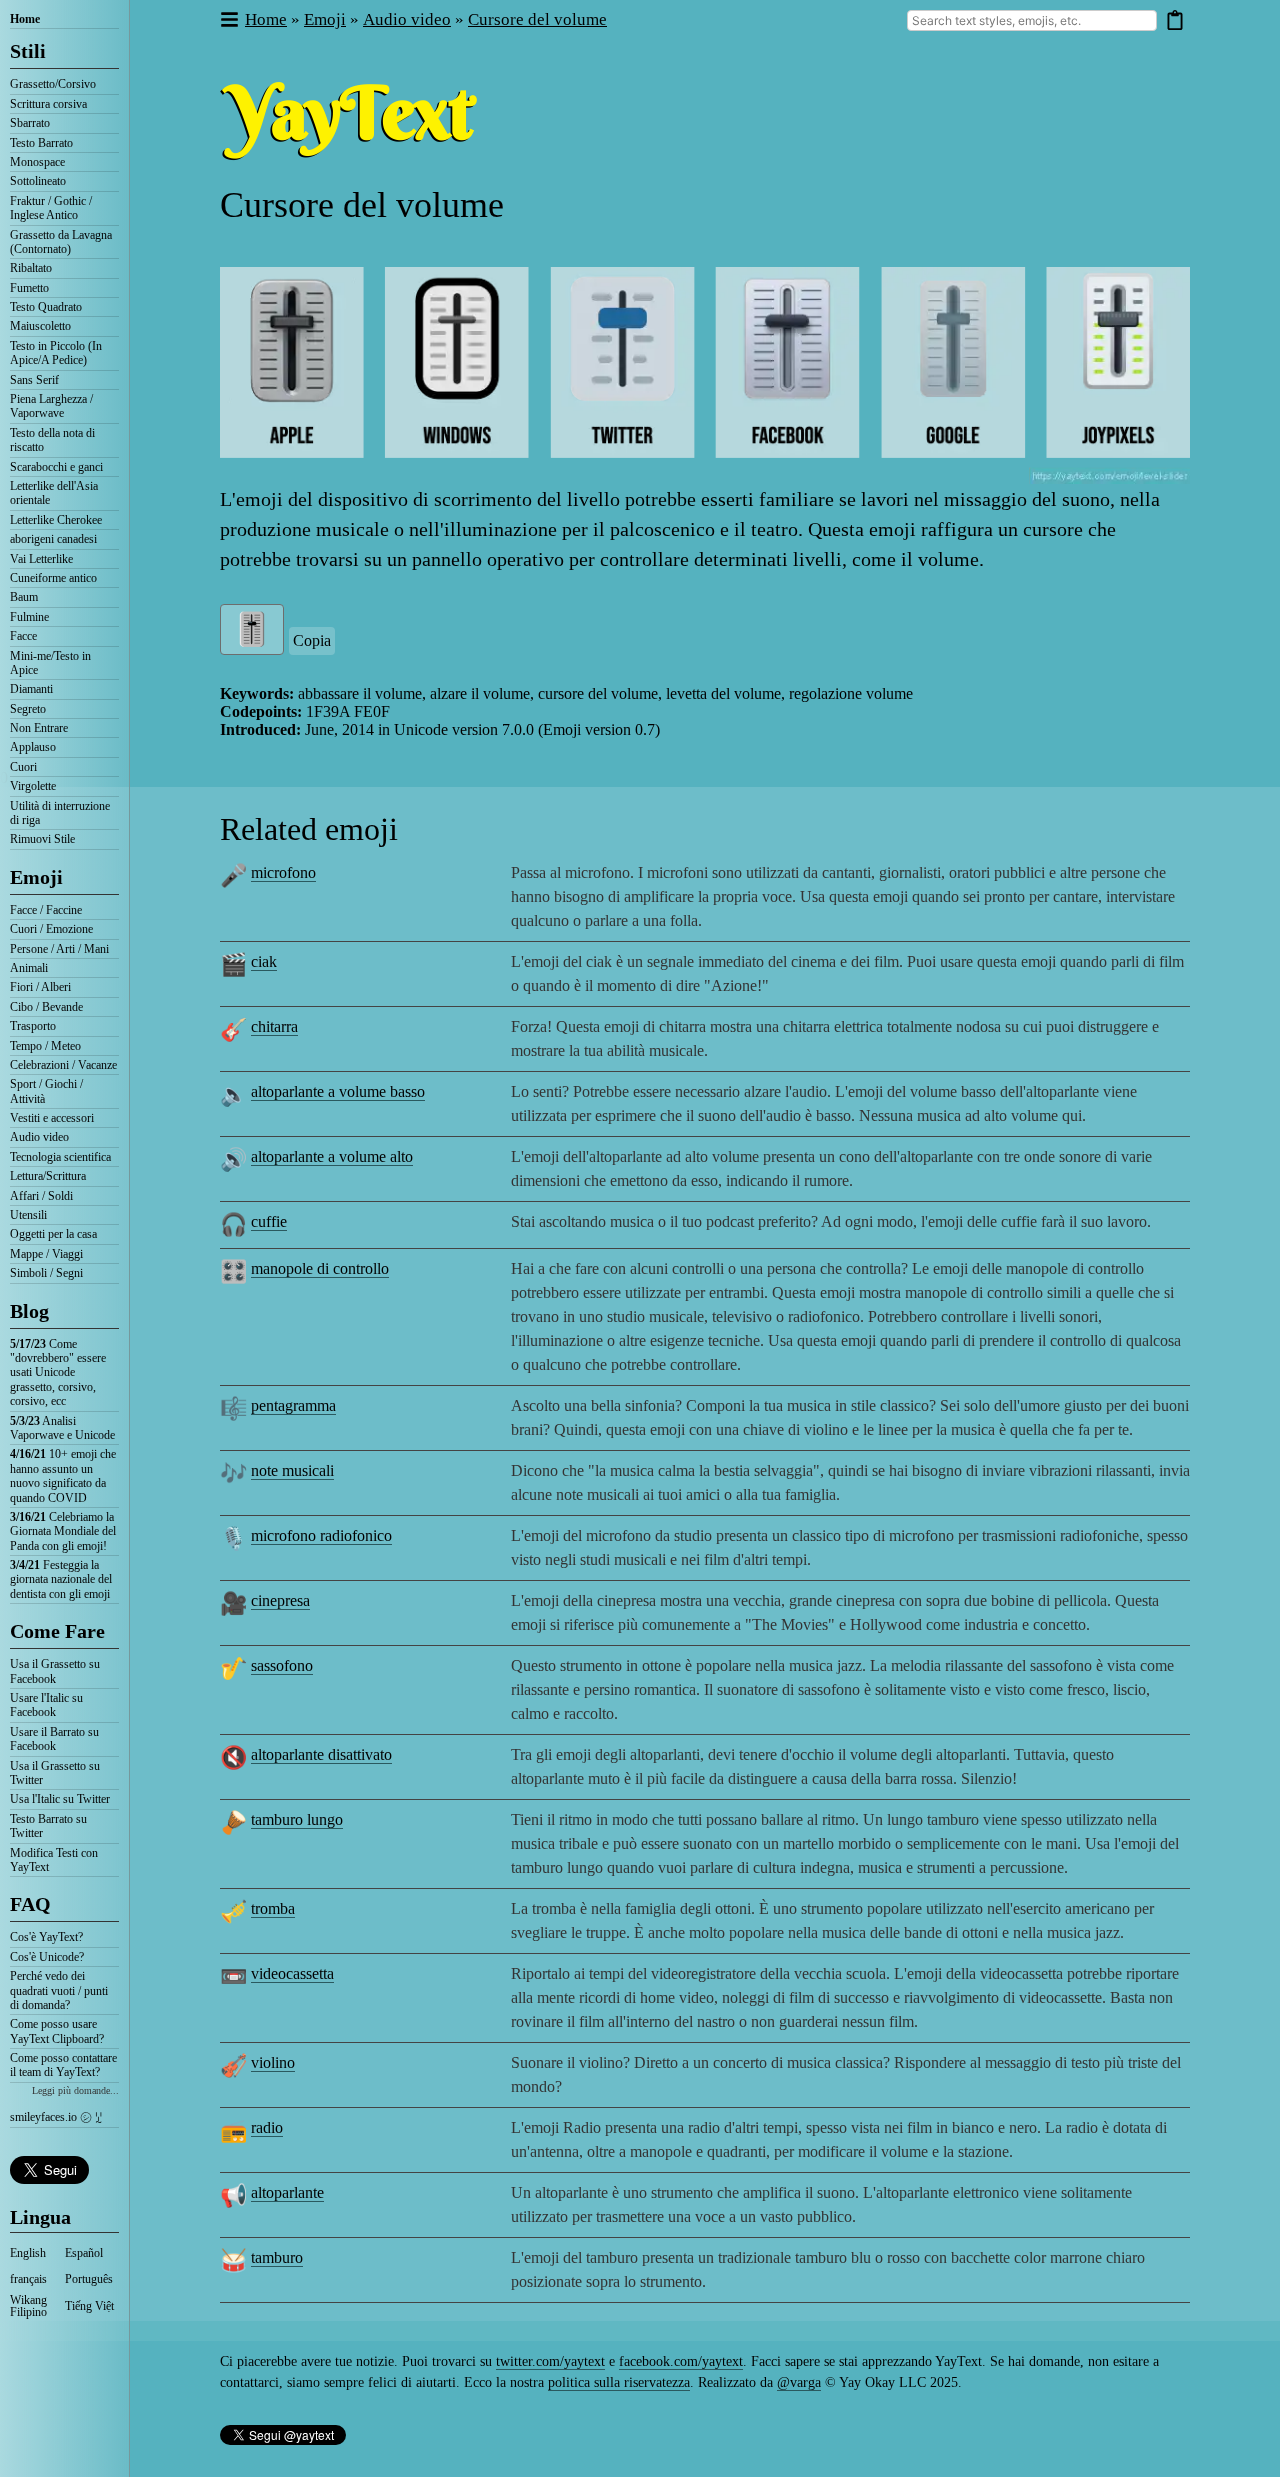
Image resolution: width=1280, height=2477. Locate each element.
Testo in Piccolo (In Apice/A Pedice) (56, 353)
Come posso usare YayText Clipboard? (57, 2031)
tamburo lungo (297, 1819)
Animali (29, 968)
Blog (29, 1311)
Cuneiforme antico (53, 578)
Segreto (28, 709)
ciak (264, 961)
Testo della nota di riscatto (52, 440)
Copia (312, 640)
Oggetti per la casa (53, 1234)
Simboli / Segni (46, 1273)
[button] (228, 20)
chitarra (274, 1026)
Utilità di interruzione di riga (60, 813)
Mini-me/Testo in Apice (50, 663)
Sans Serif (34, 380)
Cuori (23, 767)
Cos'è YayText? (46, 1937)
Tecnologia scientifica (60, 1157)
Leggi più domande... (75, 2090)
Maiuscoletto (40, 326)
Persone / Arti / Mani (59, 949)
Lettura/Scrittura (48, 1176)
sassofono (282, 1665)
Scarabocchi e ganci (56, 467)
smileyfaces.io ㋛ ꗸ (56, 2117)
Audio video (39, 1137)
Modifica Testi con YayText (54, 1860)
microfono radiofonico (321, 1535)
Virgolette (33, 786)
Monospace (37, 162)
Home (25, 19)
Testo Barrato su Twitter (48, 1826)
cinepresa (280, 1600)
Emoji (36, 877)
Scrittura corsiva (48, 104)
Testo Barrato (41, 143)
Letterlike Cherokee (56, 520)
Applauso (33, 747)
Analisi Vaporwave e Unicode (62, 1428)
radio (267, 2127)
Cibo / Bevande (46, 1007)
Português (89, 2279)
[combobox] (1032, 20)
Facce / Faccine (46, 910)
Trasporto (33, 1026)
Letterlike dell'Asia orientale (54, 493)
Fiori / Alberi (40, 987)
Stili (28, 51)
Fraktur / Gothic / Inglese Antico (51, 208)
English (28, 2253)
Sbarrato (30, 123)
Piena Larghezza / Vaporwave (51, 406)
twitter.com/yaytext (550, 2361)
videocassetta (292, 1973)
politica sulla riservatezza (619, 2382)
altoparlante (287, 2192)
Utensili (28, 1215)
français (28, 2279)
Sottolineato (38, 181)
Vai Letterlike (41, 559)
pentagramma (293, 1405)
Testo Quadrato (46, 307)
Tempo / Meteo (45, 1046)
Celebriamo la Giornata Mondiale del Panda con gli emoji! (63, 1531)
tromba (273, 1908)
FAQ (30, 1904)
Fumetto (29, 288)
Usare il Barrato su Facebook (54, 1739)
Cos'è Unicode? (47, 1957)
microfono (283, 872)
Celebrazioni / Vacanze (63, 1065)
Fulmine (29, 617)
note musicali (292, 1470)
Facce (23, 636)
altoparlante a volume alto (332, 1156)
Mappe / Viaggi (46, 1254)
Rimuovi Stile (42, 839)
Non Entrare (39, 728)
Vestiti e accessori (52, 1118)
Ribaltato (31, 268)
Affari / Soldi (41, 1196)
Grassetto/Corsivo (53, 84)
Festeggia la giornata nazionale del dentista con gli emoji (61, 1579)
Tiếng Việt (89, 2306)
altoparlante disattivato (321, 1754)
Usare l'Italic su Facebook (46, 1705)
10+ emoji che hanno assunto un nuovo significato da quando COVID (63, 1475)
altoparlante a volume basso (338, 1091)
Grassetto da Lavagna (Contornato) (61, 242)
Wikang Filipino (28, 2306)
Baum (24, 597)
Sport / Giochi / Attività (46, 1091)
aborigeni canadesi (53, 539)
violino (273, 2062)
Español (84, 2253)
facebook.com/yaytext (681, 2361)
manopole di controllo (320, 1268)
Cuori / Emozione (51, 929)
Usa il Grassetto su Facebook (55, 1671)
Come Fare (57, 1631)
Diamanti (31, 689)
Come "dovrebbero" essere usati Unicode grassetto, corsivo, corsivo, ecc (58, 1373)
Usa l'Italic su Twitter (60, 1799)
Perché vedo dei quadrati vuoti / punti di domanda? (59, 1990)
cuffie (269, 1221)
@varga (799, 2382)
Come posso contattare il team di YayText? (63, 2065)
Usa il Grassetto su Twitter (55, 1773)
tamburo (277, 2257)
